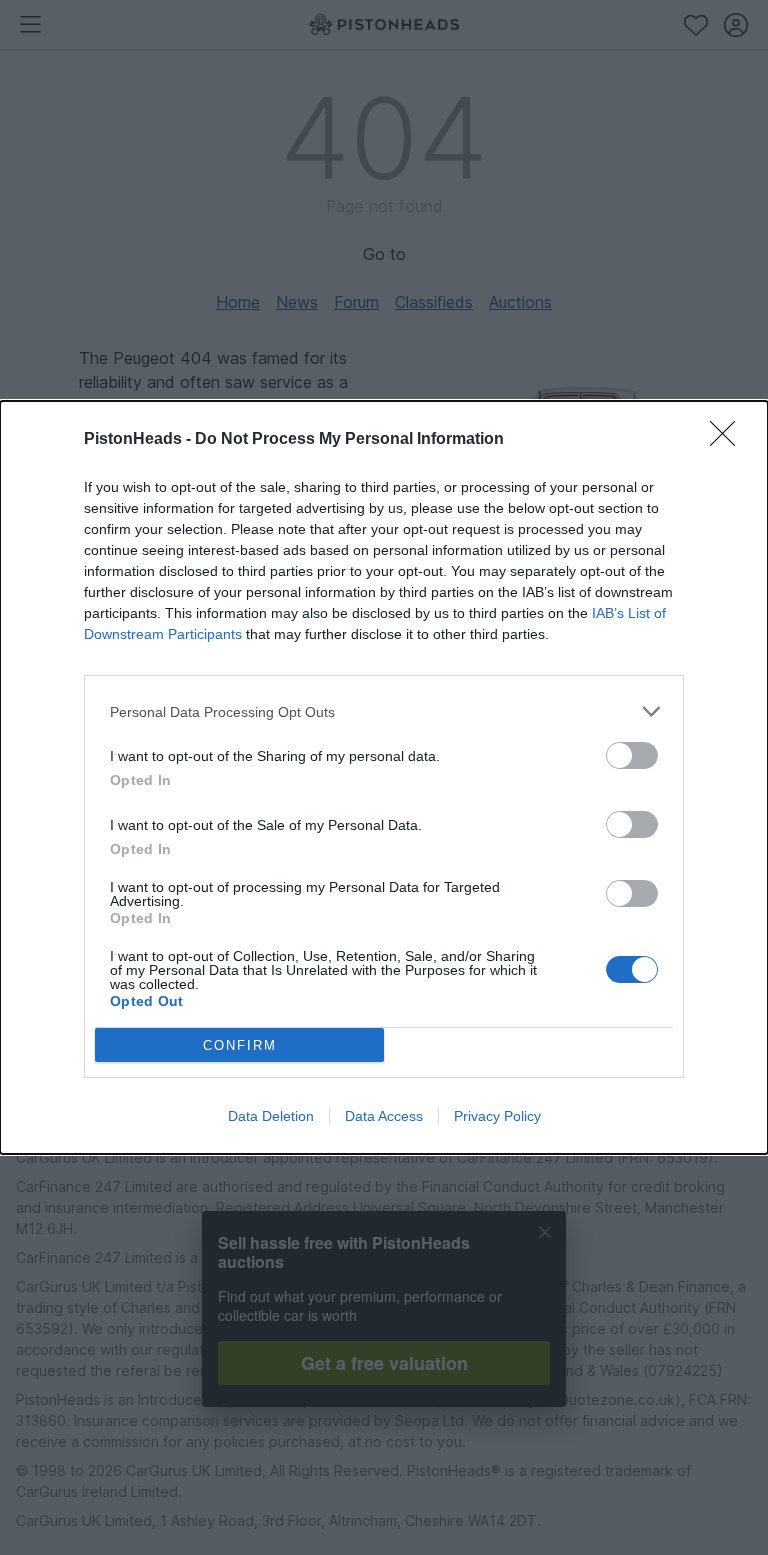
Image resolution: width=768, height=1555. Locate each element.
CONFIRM (240, 1045)
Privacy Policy (497, 1116)
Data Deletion (271, 1116)
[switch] (632, 755)
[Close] (729, 440)
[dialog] (384, 777)
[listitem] (384, 711)
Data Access (384, 1116)
